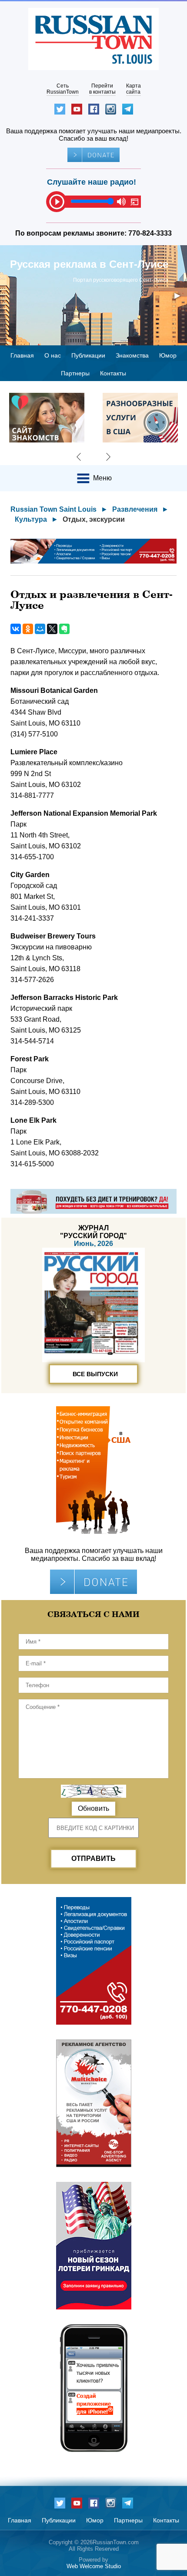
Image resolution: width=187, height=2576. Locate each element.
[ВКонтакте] (16, 629)
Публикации (88, 355)
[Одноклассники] (28, 629)
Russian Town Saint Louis (53, 509)
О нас (53, 355)
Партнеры (75, 373)
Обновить (93, 1808)
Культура (31, 519)
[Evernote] (64, 629)
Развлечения (135, 509)
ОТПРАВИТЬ (93, 1859)
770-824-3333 (150, 233)
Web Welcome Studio (94, 2566)
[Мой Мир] (40, 629)
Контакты (113, 373)
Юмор (168, 355)
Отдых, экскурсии (94, 519)
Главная (22, 355)
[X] (52, 629)
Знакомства (132, 355)
